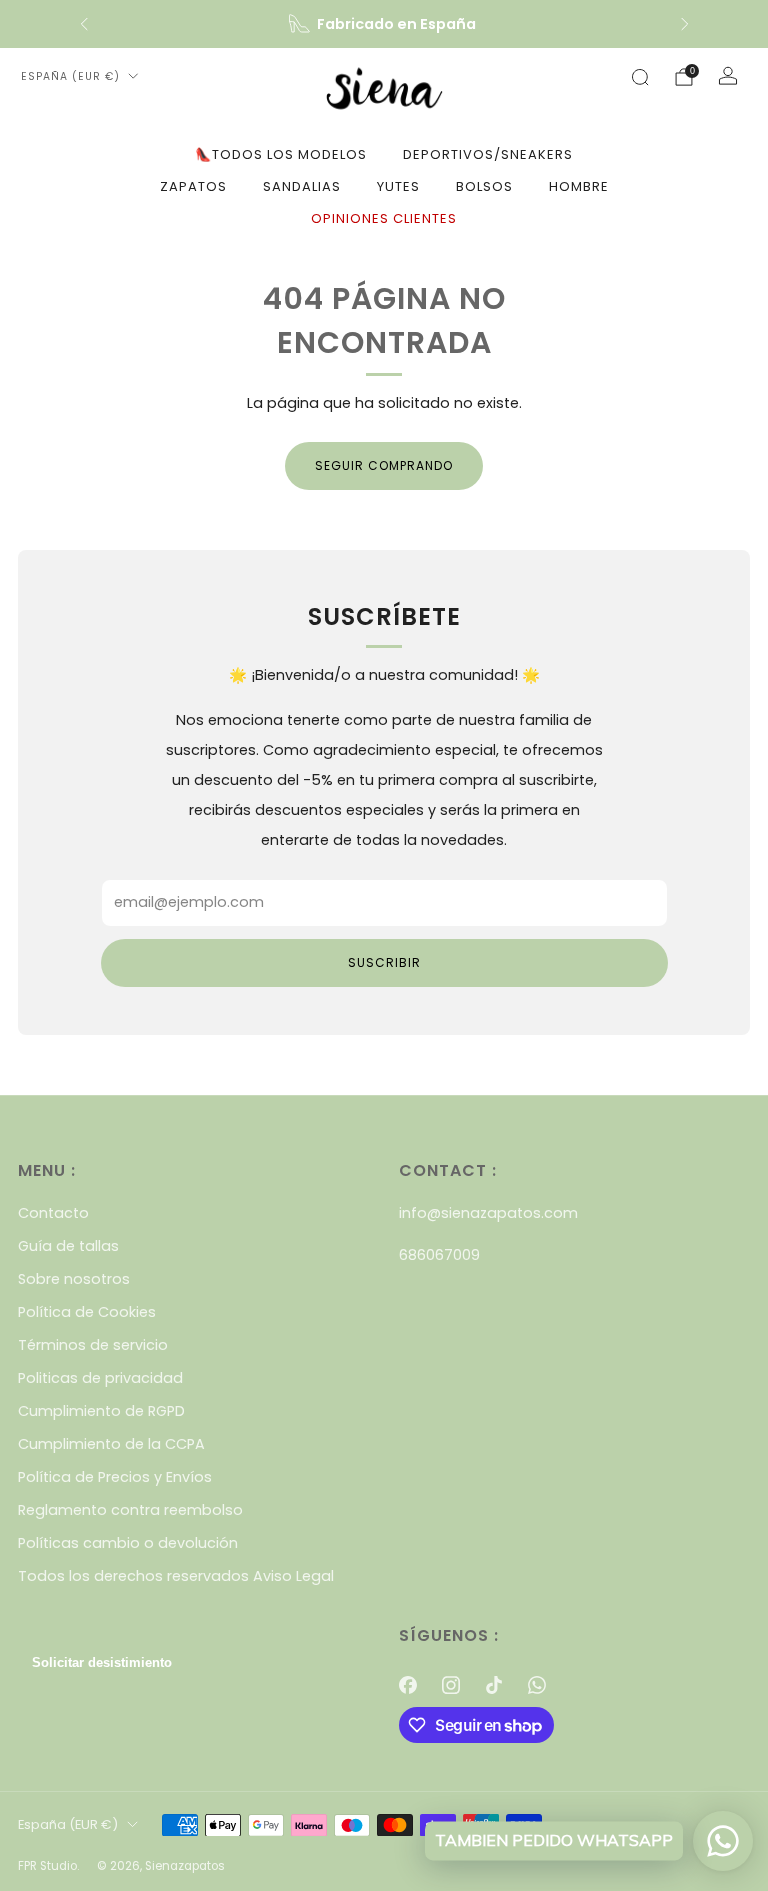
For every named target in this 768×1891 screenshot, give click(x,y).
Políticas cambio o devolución (128, 1543)
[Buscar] (640, 77)
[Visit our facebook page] (407, 1685)
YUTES (398, 186)
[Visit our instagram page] (450, 1685)
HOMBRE (579, 186)
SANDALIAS (302, 186)
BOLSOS (484, 186)
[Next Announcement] (685, 24)
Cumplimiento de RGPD (101, 1411)
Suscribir (384, 962)
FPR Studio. (48, 1866)
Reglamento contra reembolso (130, 1510)
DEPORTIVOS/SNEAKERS (488, 154)
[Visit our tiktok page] (493, 1685)
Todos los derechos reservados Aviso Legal (176, 1576)
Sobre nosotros (74, 1279)
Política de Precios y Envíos (115, 1477)
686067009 (439, 1255)
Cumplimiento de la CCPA (111, 1444)
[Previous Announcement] (84, 24)
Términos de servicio (93, 1345)
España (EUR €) (70, 76)
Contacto (53, 1213)
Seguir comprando (384, 465)
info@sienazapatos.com (488, 1213)
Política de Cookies (87, 1312)
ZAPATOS (193, 186)
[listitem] (384, 24)
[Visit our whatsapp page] (537, 1685)
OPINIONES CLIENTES (384, 218)
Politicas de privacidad (100, 1378)
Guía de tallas (68, 1246)
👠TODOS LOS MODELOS (281, 154)
